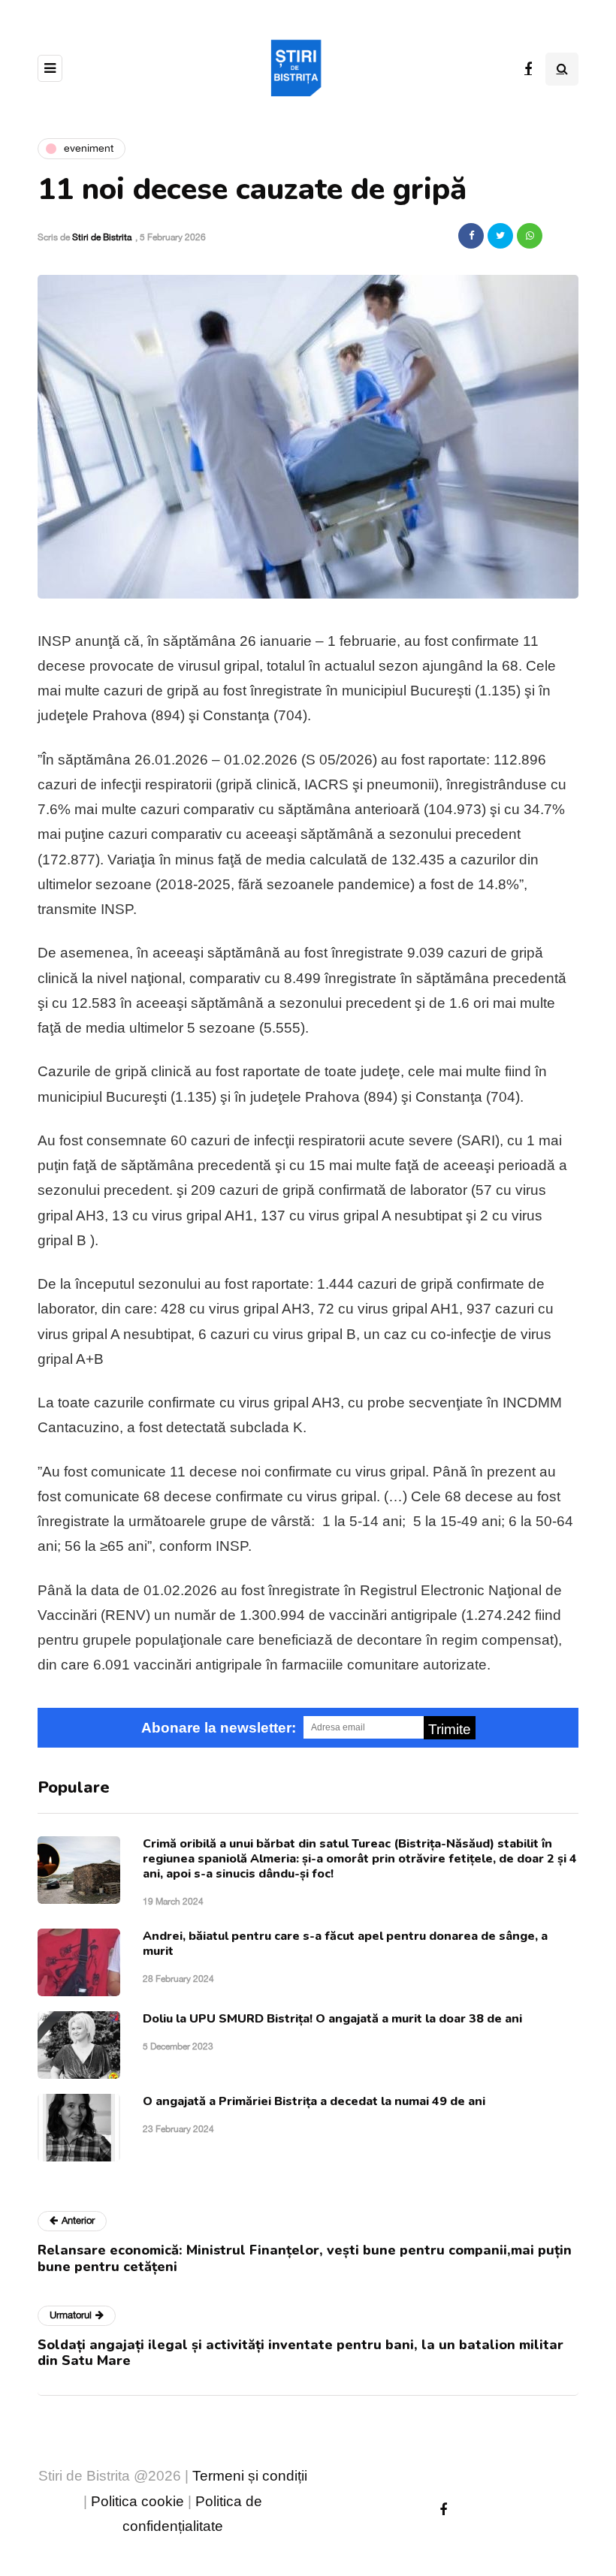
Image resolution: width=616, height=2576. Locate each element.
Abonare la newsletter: (219, 1728)
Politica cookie (137, 2501)
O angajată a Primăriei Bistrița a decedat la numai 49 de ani (314, 2101)
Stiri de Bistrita (102, 237)
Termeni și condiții (250, 2476)
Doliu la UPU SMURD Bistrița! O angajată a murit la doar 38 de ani (332, 2019)
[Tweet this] (500, 236)
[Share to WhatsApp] (530, 236)
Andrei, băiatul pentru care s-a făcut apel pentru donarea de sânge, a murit (345, 1944)
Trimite (450, 1729)
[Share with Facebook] (471, 236)
